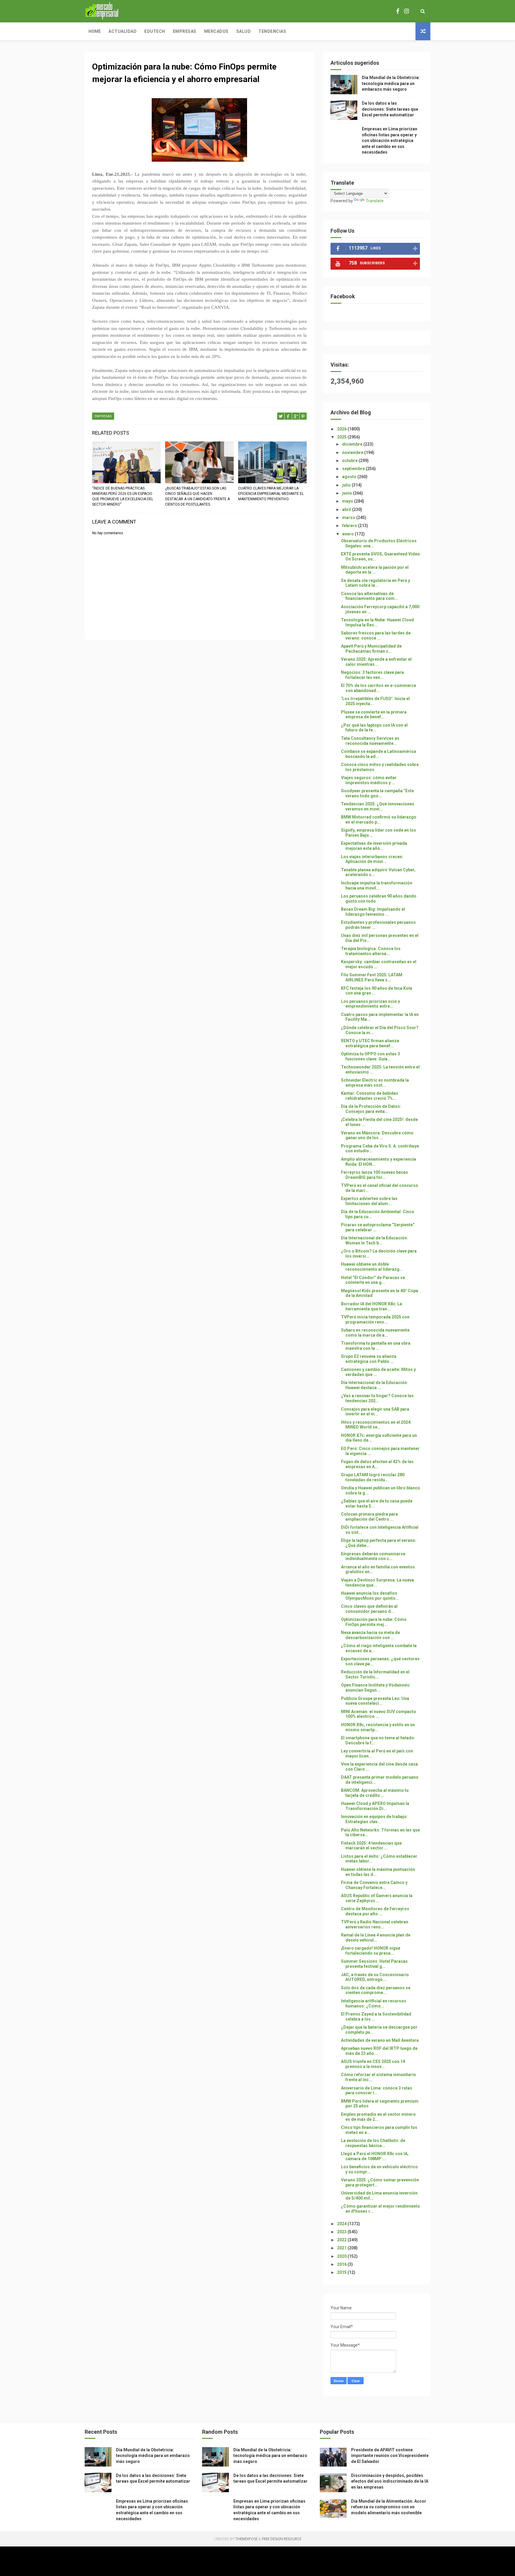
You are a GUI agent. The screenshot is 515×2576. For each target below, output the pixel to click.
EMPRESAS (103, 416)
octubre (350, 461)
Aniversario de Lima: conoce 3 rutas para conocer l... (377, 2091)
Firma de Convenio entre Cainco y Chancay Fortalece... (374, 1885)
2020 (342, 2256)
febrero (350, 526)
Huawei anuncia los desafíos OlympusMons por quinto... (370, 1596)
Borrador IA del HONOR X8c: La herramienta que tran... (371, 1306)
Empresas (185, 31)
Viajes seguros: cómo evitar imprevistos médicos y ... (369, 780)
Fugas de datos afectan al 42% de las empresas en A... (377, 1464)
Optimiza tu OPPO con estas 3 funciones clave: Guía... (370, 1056)
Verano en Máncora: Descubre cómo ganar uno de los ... (377, 1135)
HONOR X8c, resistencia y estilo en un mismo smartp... (378, 1727)
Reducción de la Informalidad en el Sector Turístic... (375, 1674)
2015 (342, 2272)
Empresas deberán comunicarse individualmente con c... (373, 1556)
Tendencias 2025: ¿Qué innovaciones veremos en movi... (378, 806)
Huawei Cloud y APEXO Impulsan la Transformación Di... (375, 1806)
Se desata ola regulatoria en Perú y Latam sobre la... (376, 583)
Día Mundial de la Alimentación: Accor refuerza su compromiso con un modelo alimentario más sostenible (389, 2507)
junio (348, 493)
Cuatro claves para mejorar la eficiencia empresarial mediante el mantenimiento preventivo (271, 494)
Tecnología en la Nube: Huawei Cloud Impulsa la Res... (377, 622)
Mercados (216, 31)
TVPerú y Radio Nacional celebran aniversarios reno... (375, 1924)
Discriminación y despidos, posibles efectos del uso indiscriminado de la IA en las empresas (390, 2481)
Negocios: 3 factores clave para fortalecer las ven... (372, 675)
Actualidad (122, 31)
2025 (342, 437)
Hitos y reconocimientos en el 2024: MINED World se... (376, 1425)
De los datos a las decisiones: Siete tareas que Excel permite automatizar (390, 109)
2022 (342, 2240)
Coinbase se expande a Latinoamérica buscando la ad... (379, 754)
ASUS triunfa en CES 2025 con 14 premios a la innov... (373, 2064)
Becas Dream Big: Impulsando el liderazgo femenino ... (373, 912)
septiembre (354, 469)
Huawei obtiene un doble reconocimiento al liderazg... (372, 1267)
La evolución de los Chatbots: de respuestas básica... (373, 2143)
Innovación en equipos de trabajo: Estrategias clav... (374, 1819)
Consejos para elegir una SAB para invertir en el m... (375, 1412)
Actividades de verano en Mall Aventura (380, 2040)
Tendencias (272, 31)
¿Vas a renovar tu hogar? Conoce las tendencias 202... (377, 1398)
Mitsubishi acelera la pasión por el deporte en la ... (375, 570)
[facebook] (398, 11)
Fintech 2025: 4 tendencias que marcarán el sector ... (371, 1846)
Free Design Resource (282, 2539)
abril (347, 509)
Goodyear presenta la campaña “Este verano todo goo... (377, 793)
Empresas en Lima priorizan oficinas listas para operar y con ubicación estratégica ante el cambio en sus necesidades (390, 140)
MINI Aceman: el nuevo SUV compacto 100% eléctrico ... (379, 1714)
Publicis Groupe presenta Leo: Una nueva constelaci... (375, 1701)
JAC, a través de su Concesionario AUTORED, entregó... (375, 1977)
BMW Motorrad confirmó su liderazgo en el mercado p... (379, 820)
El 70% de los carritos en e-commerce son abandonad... (379, 688)
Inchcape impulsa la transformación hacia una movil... (377, 885)
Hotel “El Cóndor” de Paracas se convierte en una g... (373, 1280)
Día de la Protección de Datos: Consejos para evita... (371, 1109)
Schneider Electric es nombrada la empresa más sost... (375, 1083)
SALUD (244, 31)
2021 (342, 2248)
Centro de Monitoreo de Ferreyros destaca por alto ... (375, 1911)
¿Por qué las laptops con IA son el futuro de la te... (374, 728)
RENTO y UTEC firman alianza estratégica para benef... (370, 1043)
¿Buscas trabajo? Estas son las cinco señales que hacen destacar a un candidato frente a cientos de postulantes (197, 496)
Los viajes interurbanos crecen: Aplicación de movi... (372, 859)
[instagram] (407, 11)
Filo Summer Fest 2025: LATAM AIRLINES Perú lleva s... (372, 977)
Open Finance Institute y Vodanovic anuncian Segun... (375, 1688)
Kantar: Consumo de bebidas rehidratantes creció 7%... (370, 1096)
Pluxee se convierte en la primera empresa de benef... (374, 715)
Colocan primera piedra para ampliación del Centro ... (369, 1517)
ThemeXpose (246, 2539)
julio (347, 485)
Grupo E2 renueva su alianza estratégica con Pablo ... (369, 1359)
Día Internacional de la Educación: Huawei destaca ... (374, 1385)
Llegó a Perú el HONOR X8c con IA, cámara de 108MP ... (375, 2156)
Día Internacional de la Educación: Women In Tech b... (374, 1240)
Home (95, 31)
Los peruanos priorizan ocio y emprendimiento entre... (370, 1004)
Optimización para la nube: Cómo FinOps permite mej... (374, 1622)
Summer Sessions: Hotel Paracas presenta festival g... (374, 1964)
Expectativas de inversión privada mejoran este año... (374, 846)
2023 (342, 2232)
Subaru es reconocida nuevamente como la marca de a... (375, 1333)
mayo (348, 501)
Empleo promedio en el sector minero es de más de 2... (378, 2117)
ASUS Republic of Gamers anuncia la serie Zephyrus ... (377, 1898)
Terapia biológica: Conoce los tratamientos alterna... (371, 951)
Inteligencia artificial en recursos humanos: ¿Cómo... (374, 2003)
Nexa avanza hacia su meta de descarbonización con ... (370, 1635)
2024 (342, 2224)
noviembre (353, 453)
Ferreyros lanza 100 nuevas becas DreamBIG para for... (374, 1175)
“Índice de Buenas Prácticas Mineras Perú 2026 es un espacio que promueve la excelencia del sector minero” (123, 496)
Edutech (155, 31)
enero (348, 534)
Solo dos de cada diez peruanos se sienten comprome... (376, 1990)
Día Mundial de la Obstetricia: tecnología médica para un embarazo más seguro (391, 83)
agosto (350, 477)
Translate (375, 201)
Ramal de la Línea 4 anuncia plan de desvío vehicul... (376, 1938)
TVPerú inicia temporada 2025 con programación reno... (375, 1319)
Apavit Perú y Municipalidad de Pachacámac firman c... (371, 649)
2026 (342, 429)
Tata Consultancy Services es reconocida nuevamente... (370, 741)
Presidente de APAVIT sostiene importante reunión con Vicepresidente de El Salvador (390, 2456)
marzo (349, 518)
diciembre (353, 444)
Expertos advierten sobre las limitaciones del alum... (369, 1201)
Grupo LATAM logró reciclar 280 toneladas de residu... (373, 1477)
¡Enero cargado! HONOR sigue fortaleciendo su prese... (371, 1951)
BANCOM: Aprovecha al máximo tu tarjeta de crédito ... (375, 1793)
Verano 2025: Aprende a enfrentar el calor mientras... (376, 662)
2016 (342, 2264)
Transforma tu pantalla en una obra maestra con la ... (376, 1346)
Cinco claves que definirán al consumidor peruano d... (369, 1609)
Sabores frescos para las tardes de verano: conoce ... (376, 635)
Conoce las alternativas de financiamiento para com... (370, 596)
